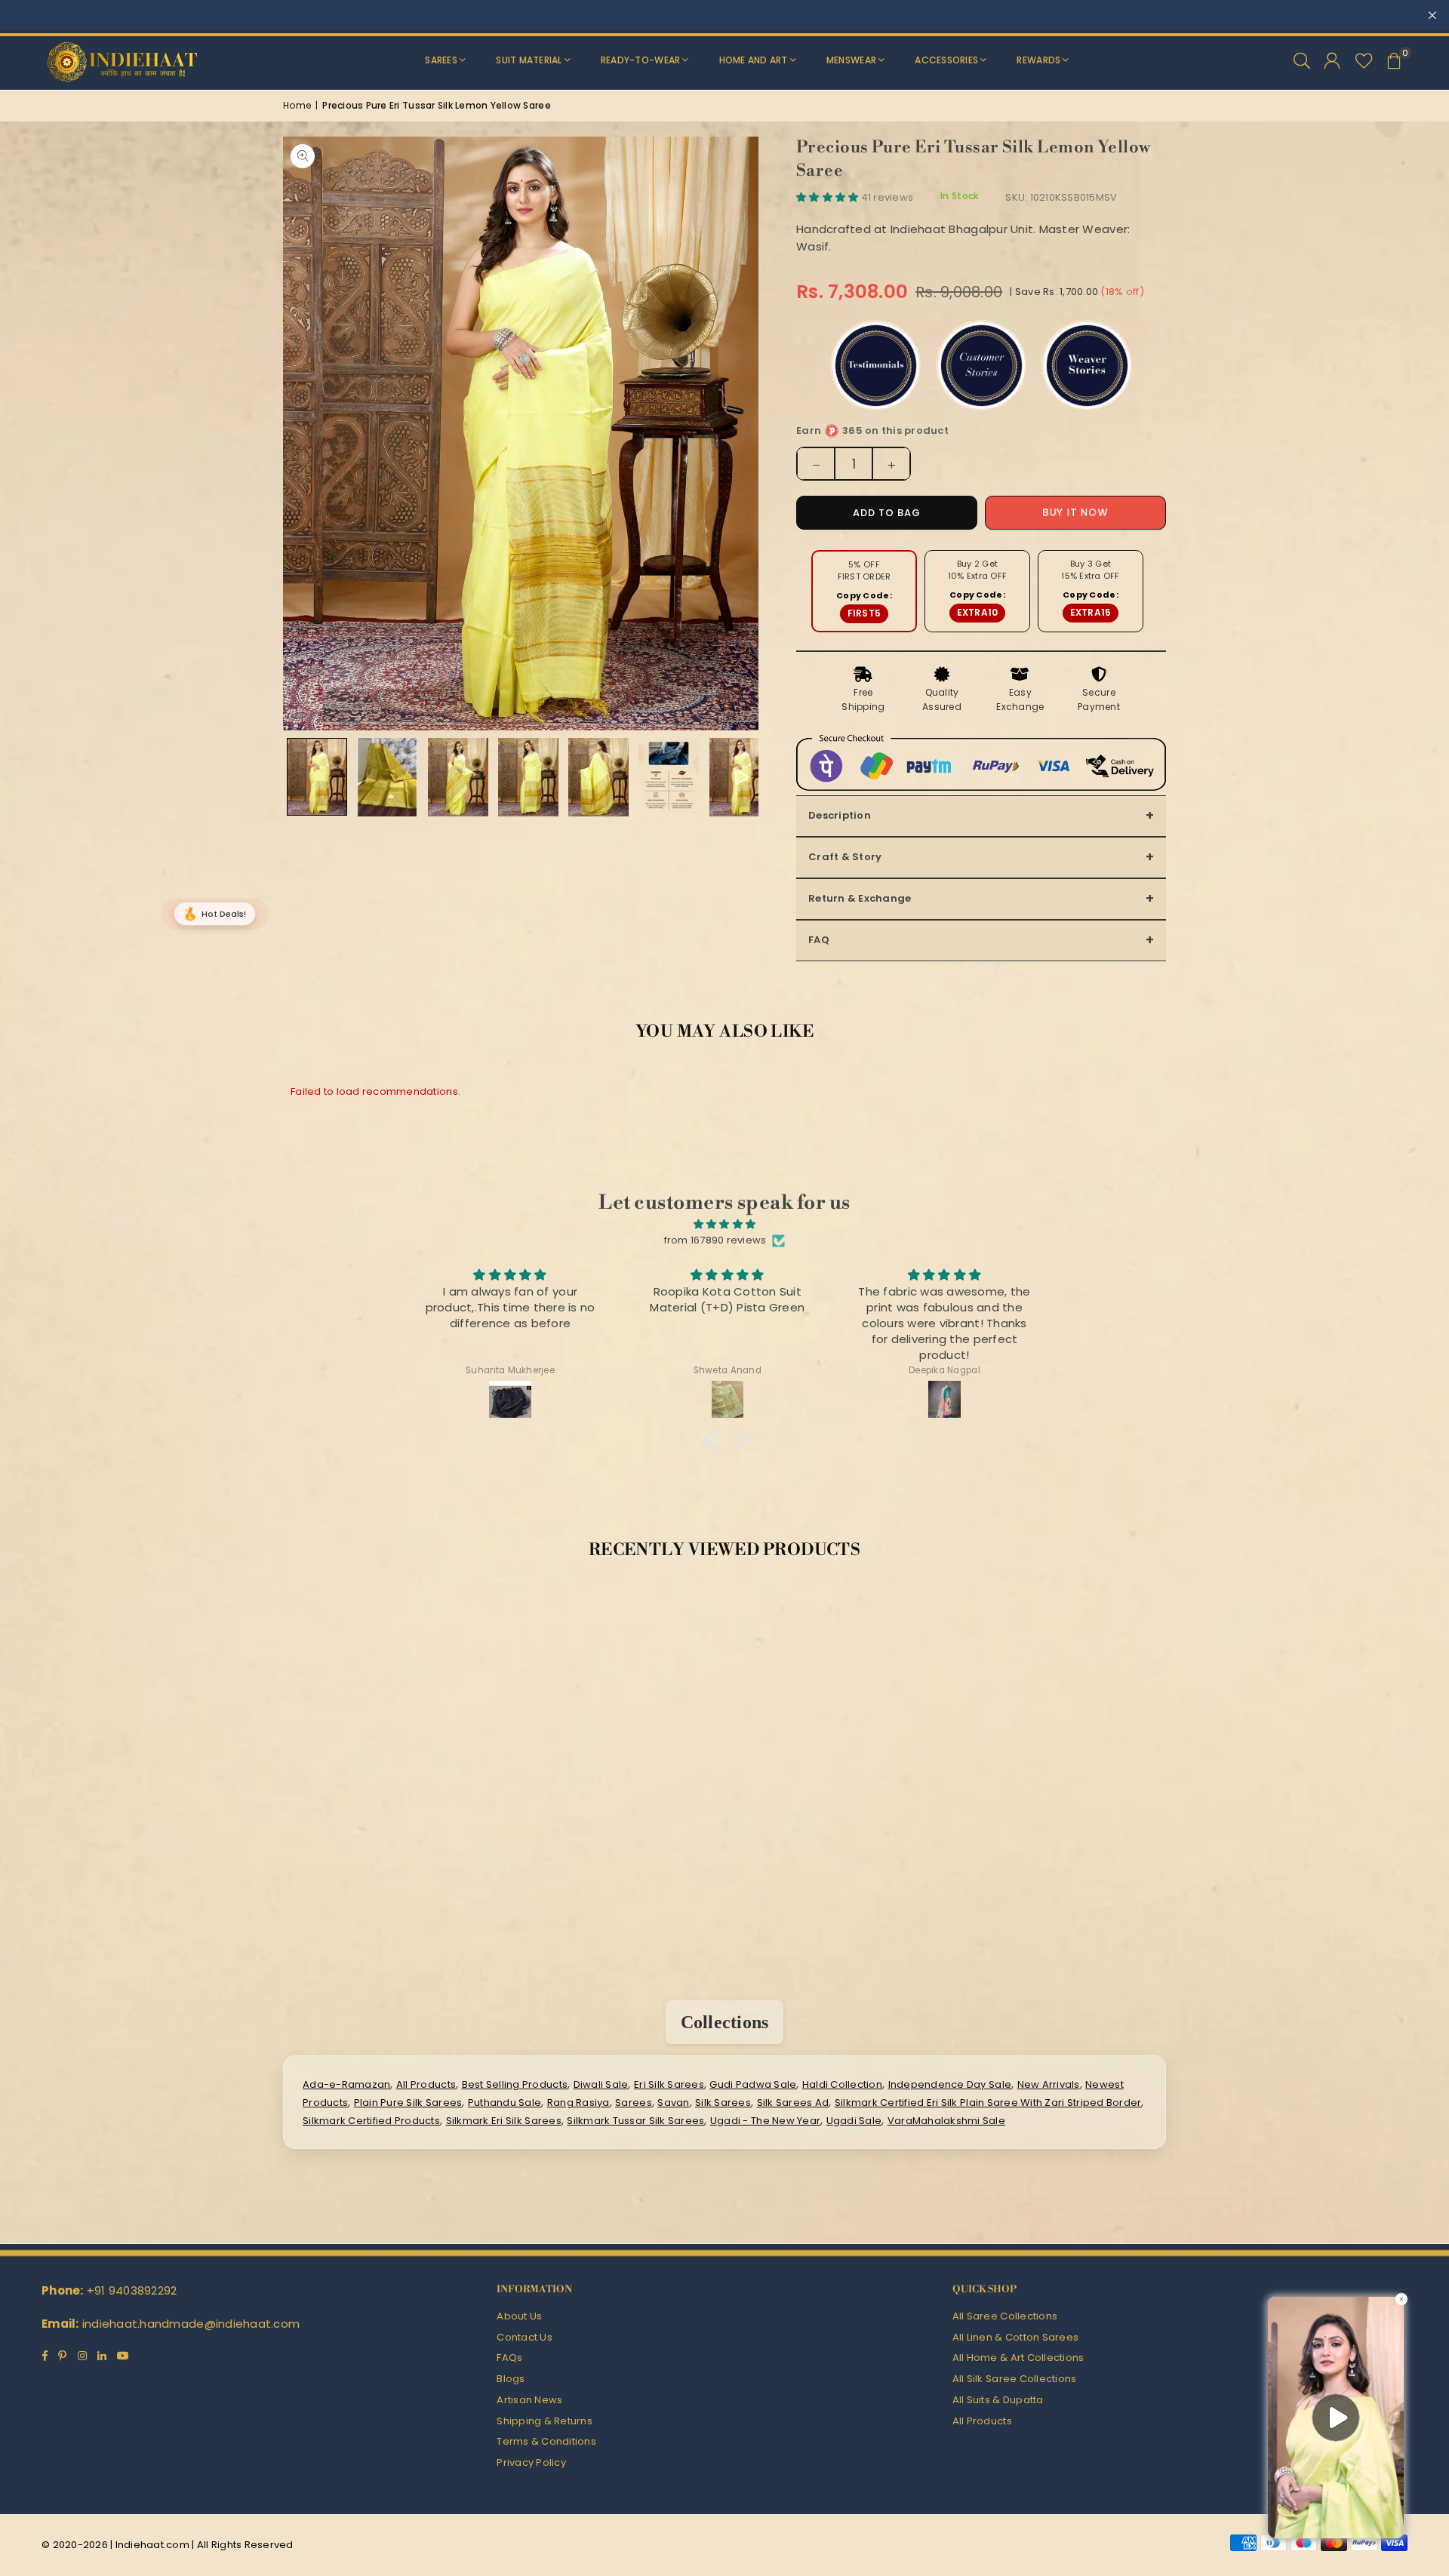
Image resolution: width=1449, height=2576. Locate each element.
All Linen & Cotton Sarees (1016, 2337)
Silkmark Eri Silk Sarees (504, 2121)
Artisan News (529, 2400)
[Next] (738, 433)
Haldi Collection (842, 2084)
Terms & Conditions (546, 2441)
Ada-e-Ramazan (346, 2084)
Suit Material (529, 60)
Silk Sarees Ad (793, 2103)
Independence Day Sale (950, 2084)
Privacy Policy (531, 2462)
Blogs (511, 2379)
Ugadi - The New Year (765, 2121)
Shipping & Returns (545, 2421)
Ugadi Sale (854, 2121)
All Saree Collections (1005, 2316)
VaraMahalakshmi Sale (946, 2121)
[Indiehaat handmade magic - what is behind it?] (669, 777)
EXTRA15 (1091, 612)
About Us (519, 2316)
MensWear (851, 60)
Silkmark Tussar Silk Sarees (635, 2121)
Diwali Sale (601, 2084)
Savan (673, 2103)
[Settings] (1332, 60)
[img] (724, 1225)
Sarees (441, 60)
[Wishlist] (1364, 60)
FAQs (509, 2358)
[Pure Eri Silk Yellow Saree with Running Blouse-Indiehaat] (317, 777)
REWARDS (1038, 60)
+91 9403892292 (132, 2290)
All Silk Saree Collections (1015, 2379)
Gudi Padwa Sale (753, 2084)
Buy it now (1075, 513)
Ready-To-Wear (640, 60)
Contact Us (525, 2337)
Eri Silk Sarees (669, 2084)
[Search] (1302, 60)
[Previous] (304, 433)
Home (297, 105)
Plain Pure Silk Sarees (408, 2103)
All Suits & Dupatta (998, 2400)
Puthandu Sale (505, 2103)
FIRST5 (864, 613)
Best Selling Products (515, 2084)
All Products (426, 2084)
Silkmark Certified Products (371, 2121)
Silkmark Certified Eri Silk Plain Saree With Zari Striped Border (988, 2103)
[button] (1394, 60)
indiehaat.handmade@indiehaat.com (191, 2324)
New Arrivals (1049, 2084)
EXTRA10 (978, 612)
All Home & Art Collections (1018, 2358)
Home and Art (754, 60)
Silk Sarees (723, 2103)
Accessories (946, 60)
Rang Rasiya (578, 2103)
